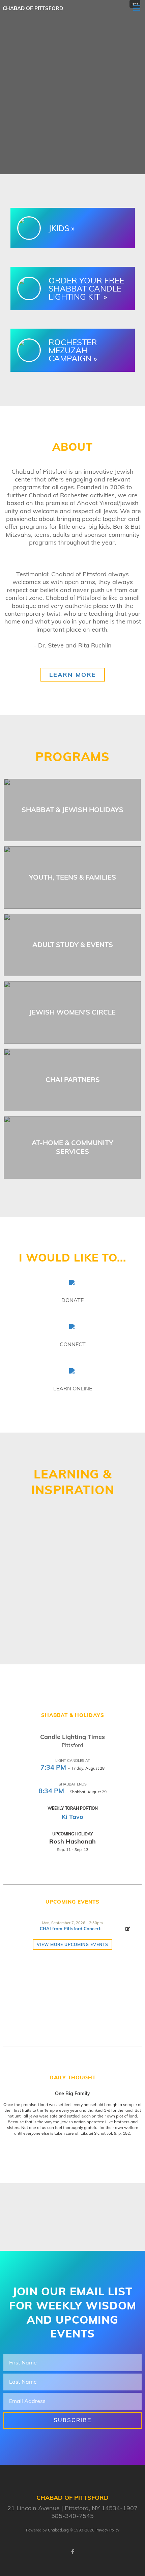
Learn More (73, 675)
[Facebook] (72, 2552)
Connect (73, 1344)
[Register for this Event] (128, 1929)
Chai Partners (73, 1079)
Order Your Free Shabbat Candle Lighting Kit (86, 288)
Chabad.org (58, 2530)
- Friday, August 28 (72, 1768)
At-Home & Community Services (72, 1147)
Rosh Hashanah (72, 1841)
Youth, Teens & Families (72, 877)
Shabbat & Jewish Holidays (72, 810)
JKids (59, 228)
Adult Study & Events (73, 945)
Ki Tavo (72, 1817)
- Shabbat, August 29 (72, 1792)
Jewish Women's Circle (72, 1012)
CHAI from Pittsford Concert (70, 1929)
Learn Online (73, 1388)
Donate (72, 1300)
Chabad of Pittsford (33, 8)
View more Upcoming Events (72, 1945)
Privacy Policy (107, 2530)
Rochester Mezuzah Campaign (73, 350)
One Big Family (72, 2094)
